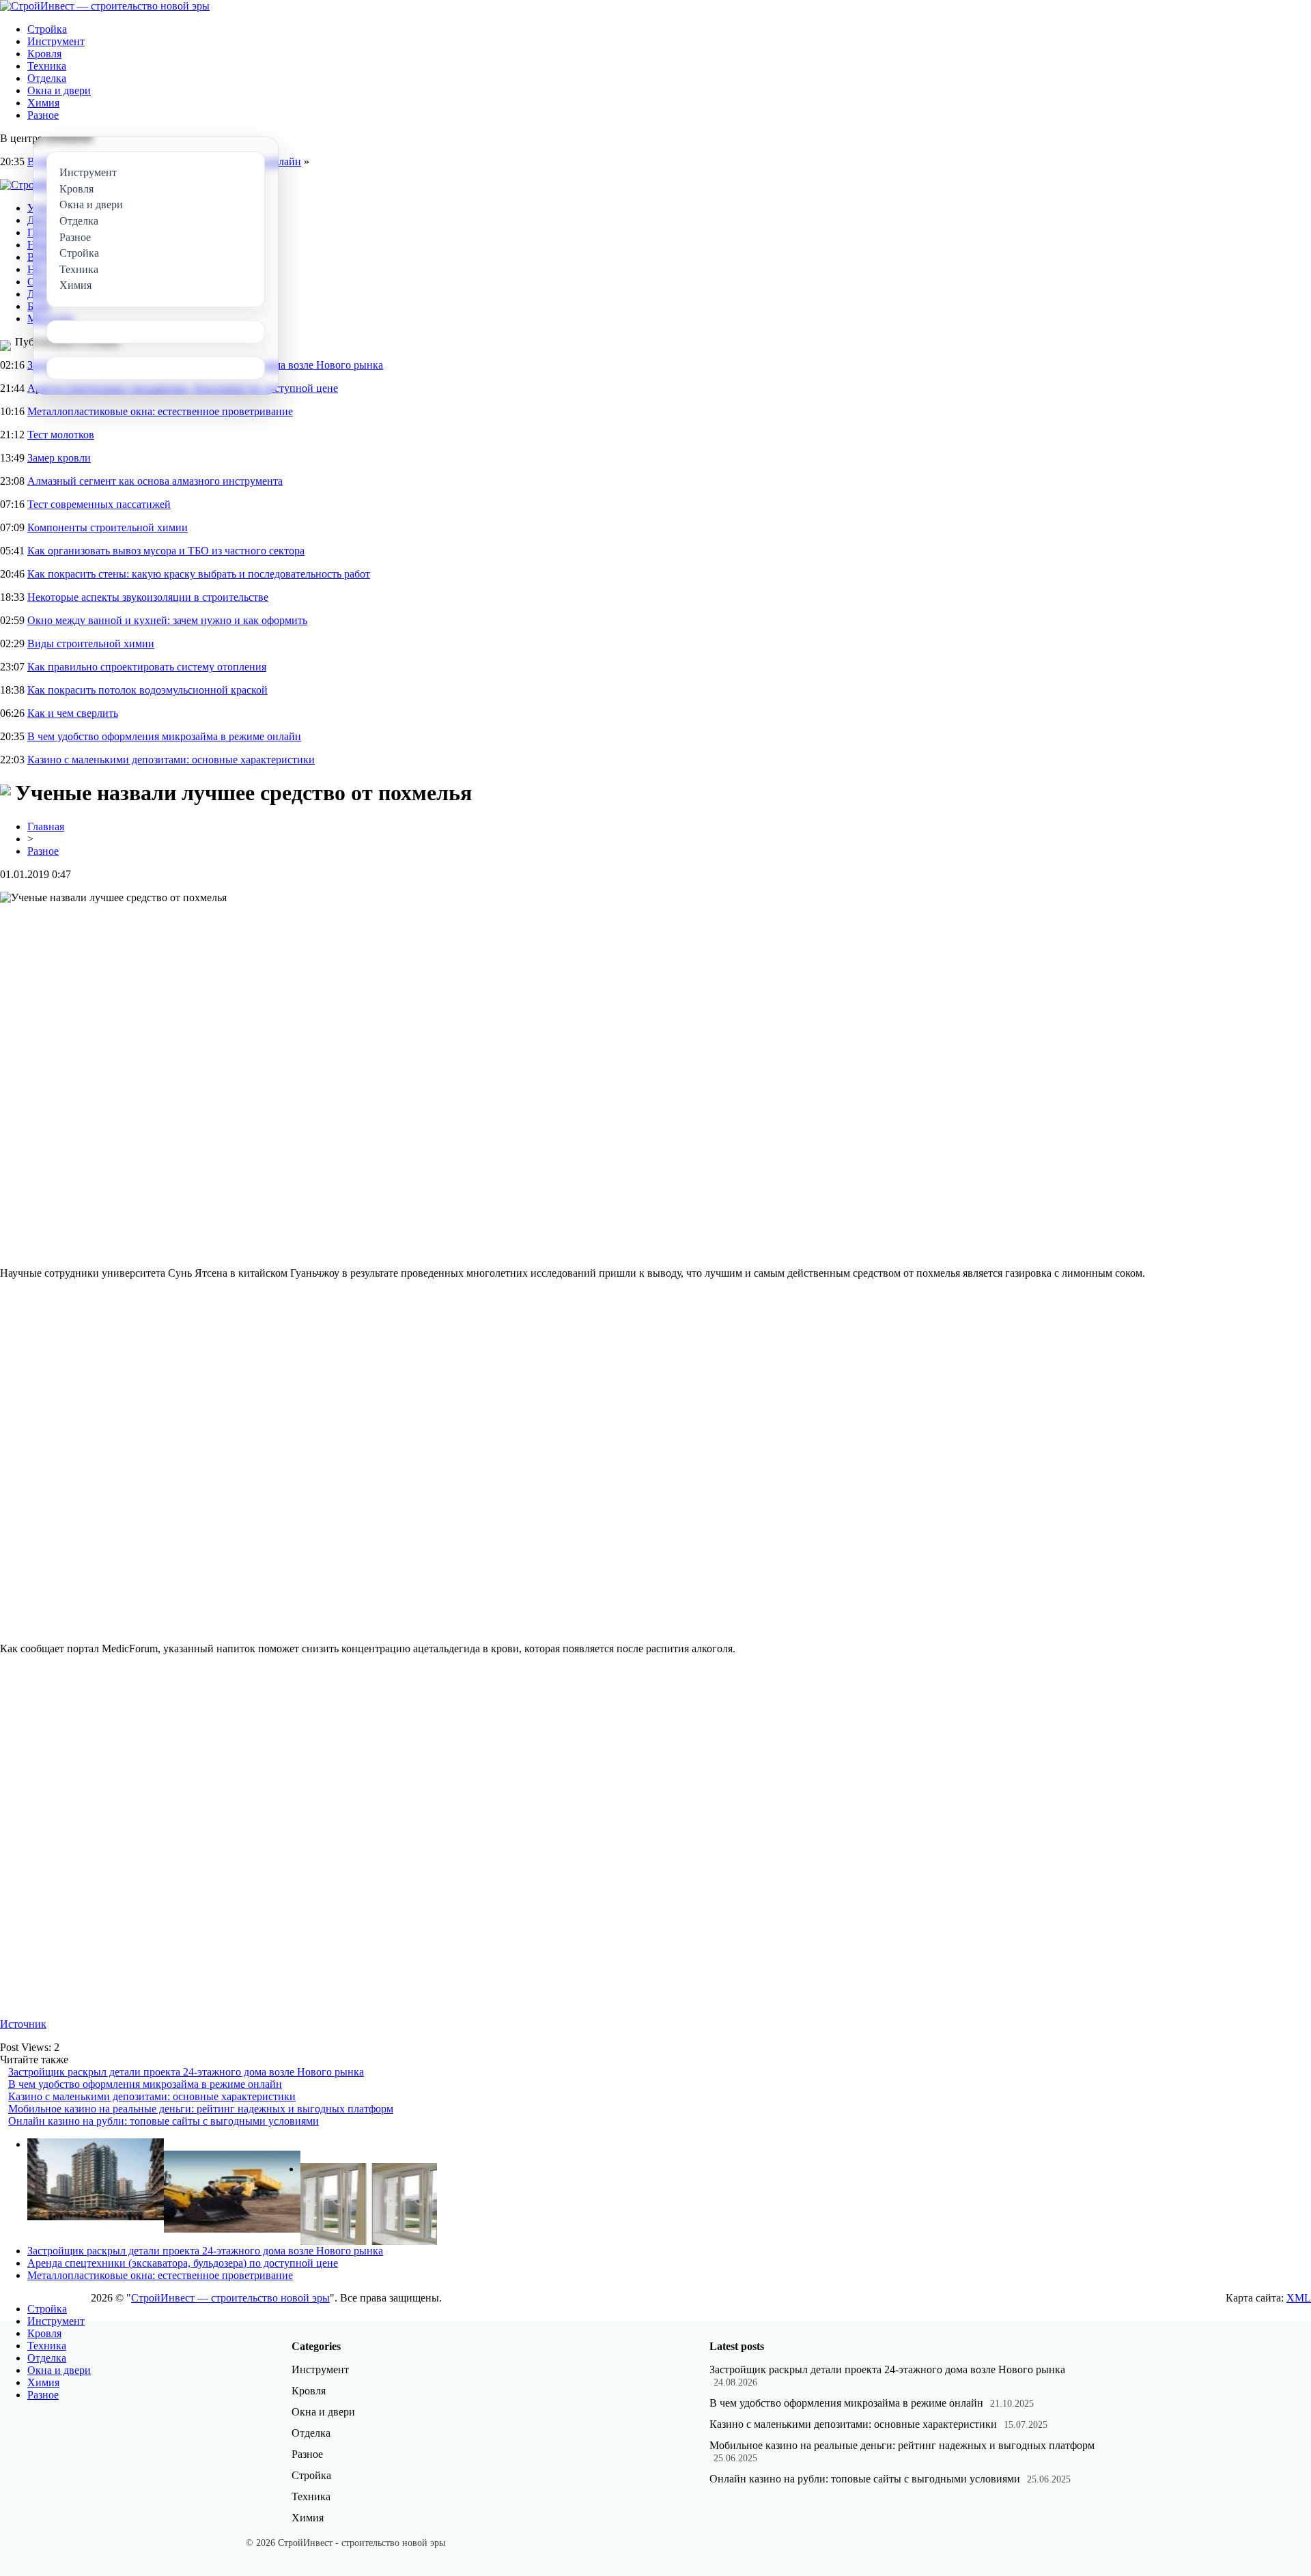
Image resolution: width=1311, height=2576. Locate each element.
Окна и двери (59, 90)
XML (1299, 2298)
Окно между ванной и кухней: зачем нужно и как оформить (167, 620)
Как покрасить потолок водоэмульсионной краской (147, 690)
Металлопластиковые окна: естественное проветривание (160, 411)
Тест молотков (61, 435)
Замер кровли (59, 458)
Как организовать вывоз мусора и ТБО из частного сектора (166, 551)
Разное (43, 115)
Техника (47, 66)
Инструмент (56, 41)
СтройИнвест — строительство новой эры (230, 2298)
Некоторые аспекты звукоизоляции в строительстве (148, 597)
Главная (46, 826)
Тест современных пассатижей (99, 504)
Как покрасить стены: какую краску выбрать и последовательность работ (199, 574)
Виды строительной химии (91, 643)
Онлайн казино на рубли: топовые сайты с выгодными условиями (164, 2121)
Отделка (47, 78)
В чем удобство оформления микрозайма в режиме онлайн (164, 736)
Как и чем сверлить (73, 713)
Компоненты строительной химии (108, 527)
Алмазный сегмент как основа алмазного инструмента (155, 481)
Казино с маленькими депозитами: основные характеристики (171, 760)
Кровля (44, 54)
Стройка (47, 29)
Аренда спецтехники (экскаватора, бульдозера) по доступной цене (183, 2263)
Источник (23, 2024)
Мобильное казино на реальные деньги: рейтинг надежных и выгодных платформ (201, 2109)
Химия (43, 103)
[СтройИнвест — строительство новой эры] (105, 6)
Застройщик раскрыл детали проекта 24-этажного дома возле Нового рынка (186, 2072)
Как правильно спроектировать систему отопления (147, 667)
